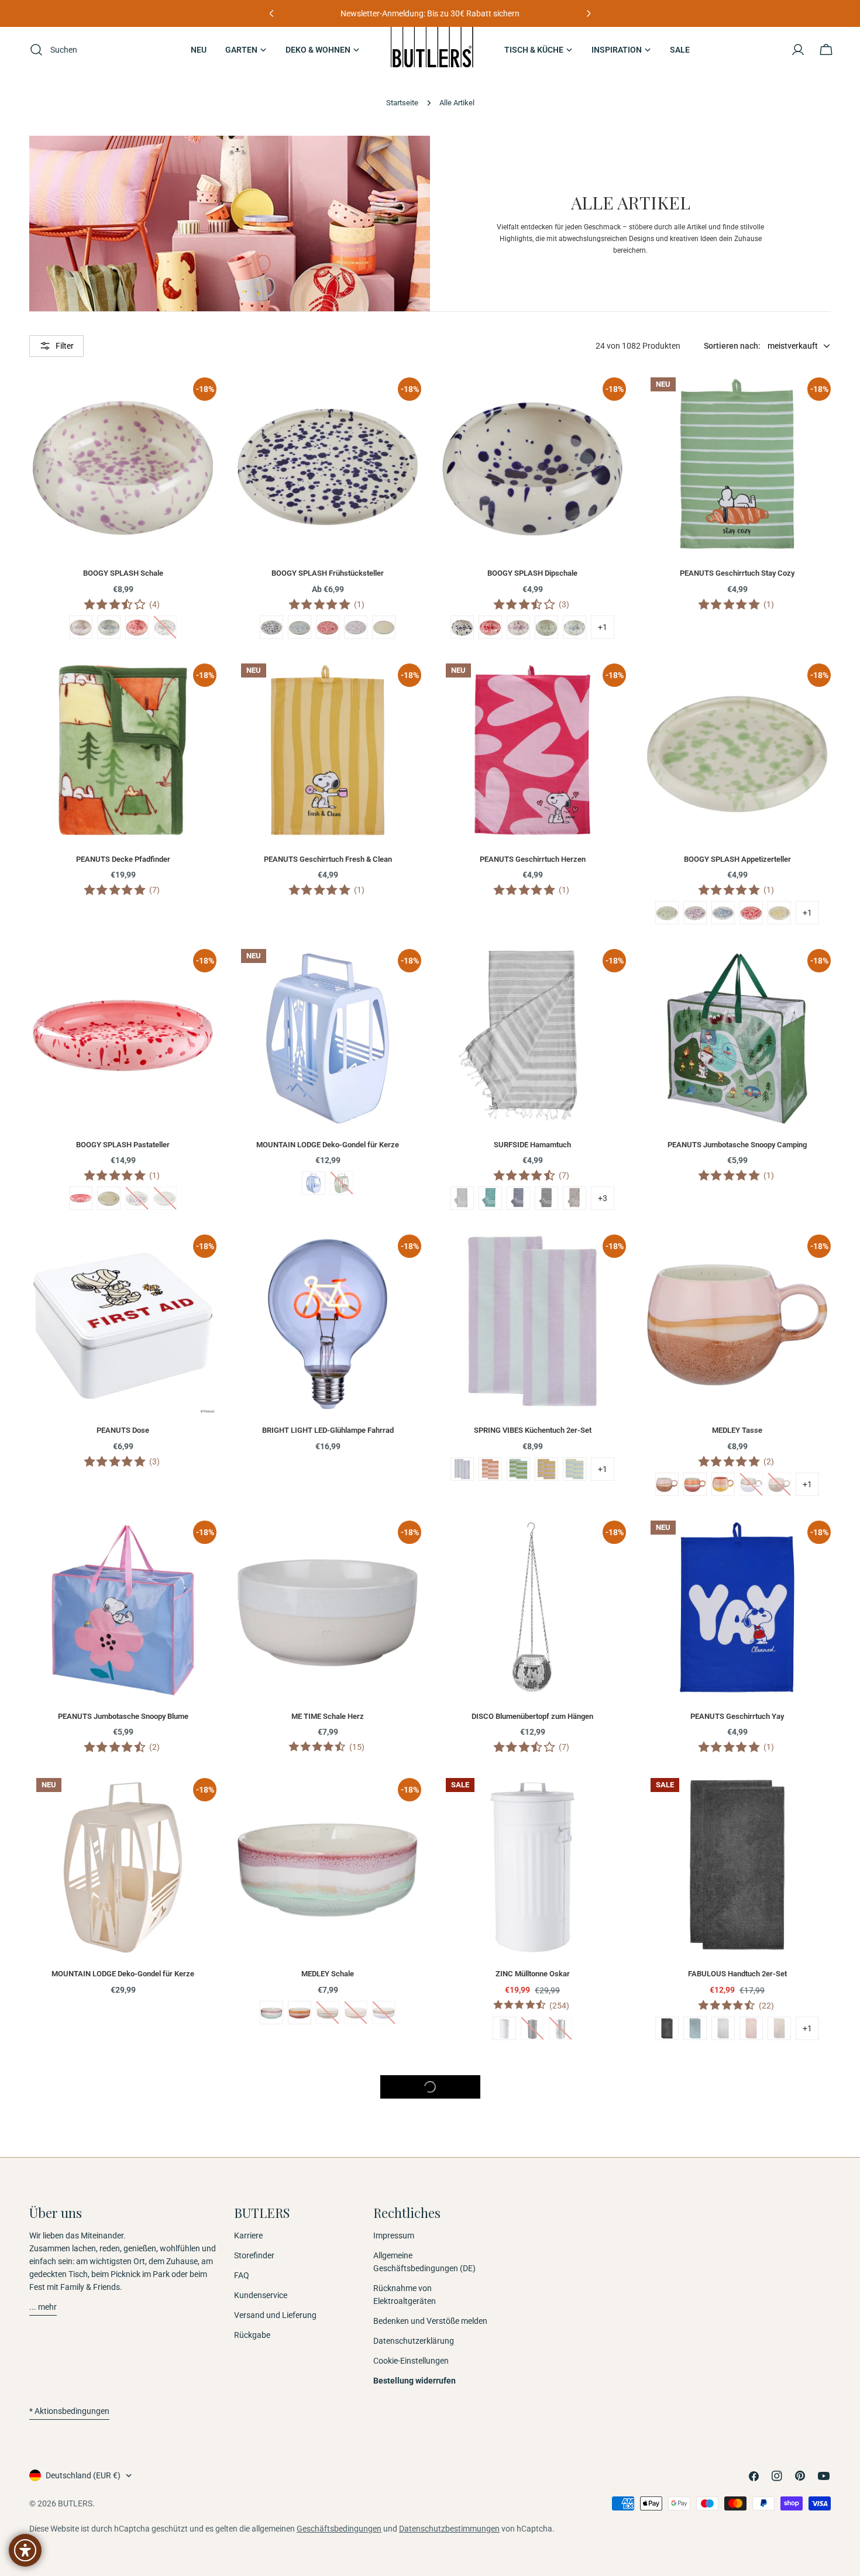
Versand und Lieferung (275, 2315)
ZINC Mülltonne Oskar (533, 1974)
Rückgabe (252, 2335)
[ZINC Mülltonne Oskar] (532, 1865)
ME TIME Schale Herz (328, 1716)
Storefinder (254, 2255)
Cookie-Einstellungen (411, 2361)
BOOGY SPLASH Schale (123, 573)
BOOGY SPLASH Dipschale (532, 573)
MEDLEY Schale (328, 1974)
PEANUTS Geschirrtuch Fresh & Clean (328, 859)
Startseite (402, 103)
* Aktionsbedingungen (69, 2411)
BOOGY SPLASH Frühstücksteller (328, 573)
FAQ (242, 2275)
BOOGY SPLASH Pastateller (123, 1145)
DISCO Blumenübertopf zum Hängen (532, 1716)
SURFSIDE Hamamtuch (532, 1145)
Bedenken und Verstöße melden (430, 2321)
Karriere (248, 2235)
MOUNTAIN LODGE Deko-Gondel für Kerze (328, 1145)
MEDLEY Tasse (737, 1430)
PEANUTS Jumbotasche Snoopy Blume (123, 1716)
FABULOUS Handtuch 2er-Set (737, 1974)
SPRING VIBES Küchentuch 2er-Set (533, 1430)
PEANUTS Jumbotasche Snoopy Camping (737, 1145)
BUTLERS (75, 2503)
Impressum (394, 2235)
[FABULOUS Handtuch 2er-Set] (737, 1865)
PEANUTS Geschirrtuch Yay (737, 1716)
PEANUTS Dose (123, 1430)
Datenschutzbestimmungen (449, 2529)
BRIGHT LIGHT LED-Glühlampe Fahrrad (328, 1430)
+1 (603, 627)
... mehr (43, 2307)
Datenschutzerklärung (414, 2341)
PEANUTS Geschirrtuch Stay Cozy (737, 573)
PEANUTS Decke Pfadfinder (123, 859)
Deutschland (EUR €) (83, 2475)
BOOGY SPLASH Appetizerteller (737, 859)
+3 (603, 1198)
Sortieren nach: (732, 346)
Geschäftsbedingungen (339, 2529)
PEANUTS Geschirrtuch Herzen (533, 859)
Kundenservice (261, 2295)
